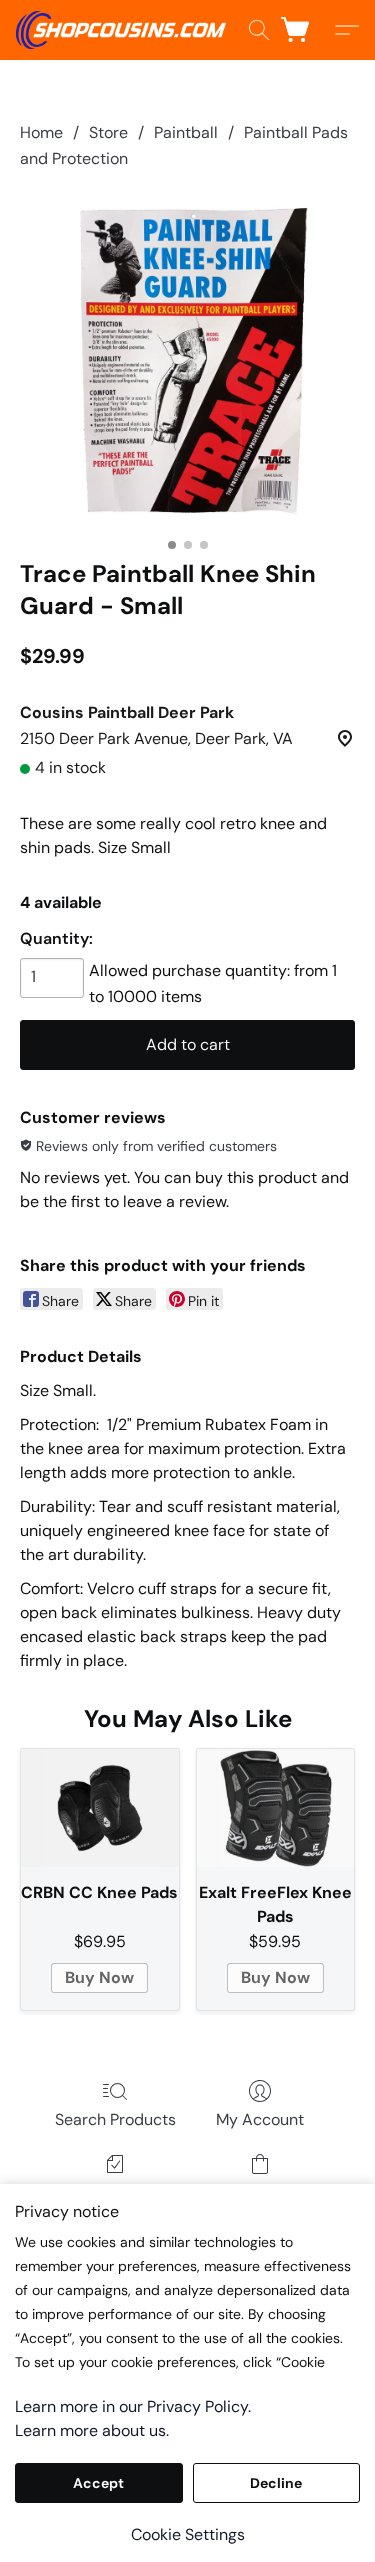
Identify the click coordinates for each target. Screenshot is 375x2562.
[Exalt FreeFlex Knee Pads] (276, 1808)
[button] (126, 30)
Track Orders (115, 2192)
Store (108, 132)
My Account (260, 2119)
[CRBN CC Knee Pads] (100, 1808)
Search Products (115, 2119)
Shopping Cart (259, 2192)
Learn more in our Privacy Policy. (133, 2406)
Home (41, 132)
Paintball (186, 132)
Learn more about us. (92, 2430)
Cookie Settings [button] (188, 2534)
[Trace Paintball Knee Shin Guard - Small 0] (187, 360)
